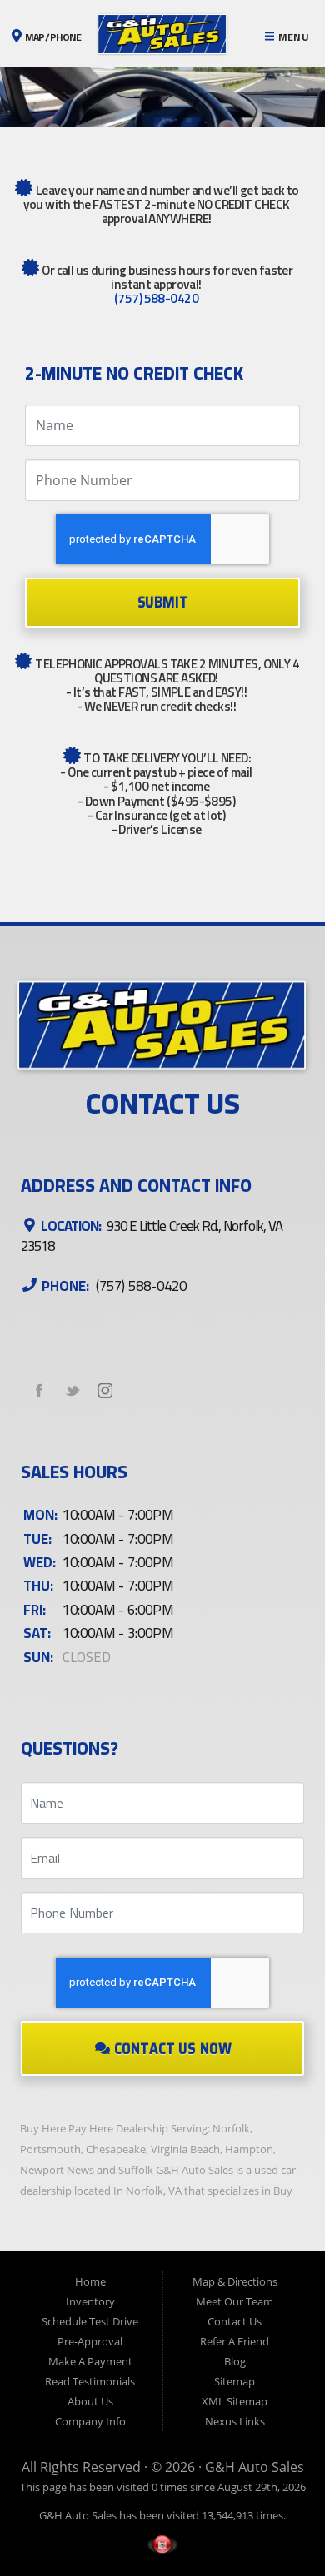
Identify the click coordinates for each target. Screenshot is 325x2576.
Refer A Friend (235, 2341)
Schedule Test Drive (90, 2321)
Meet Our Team (235, 2301)
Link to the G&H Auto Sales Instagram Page (105, 1391)
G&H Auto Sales (255, 2467)
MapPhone (52, 37)
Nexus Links (235, 2421)
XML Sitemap (235, 2401)
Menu (292, 37)
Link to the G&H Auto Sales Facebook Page (39, 1391)
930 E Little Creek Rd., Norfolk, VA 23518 (152, 1236)
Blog (235, 2361)
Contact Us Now (171, 2050)
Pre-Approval (90, 2341)
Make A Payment (90, 2361)
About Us (90, 2401)
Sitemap (235, 2381)
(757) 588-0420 (156, 298)
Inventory (90, 2301)
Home (90, 2281)
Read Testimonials (90, 2381)
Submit (162, 602)
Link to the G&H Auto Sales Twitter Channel (72, 1391)
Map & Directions (235, 2281)
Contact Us (235, 2321)
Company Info (90, 2421)
